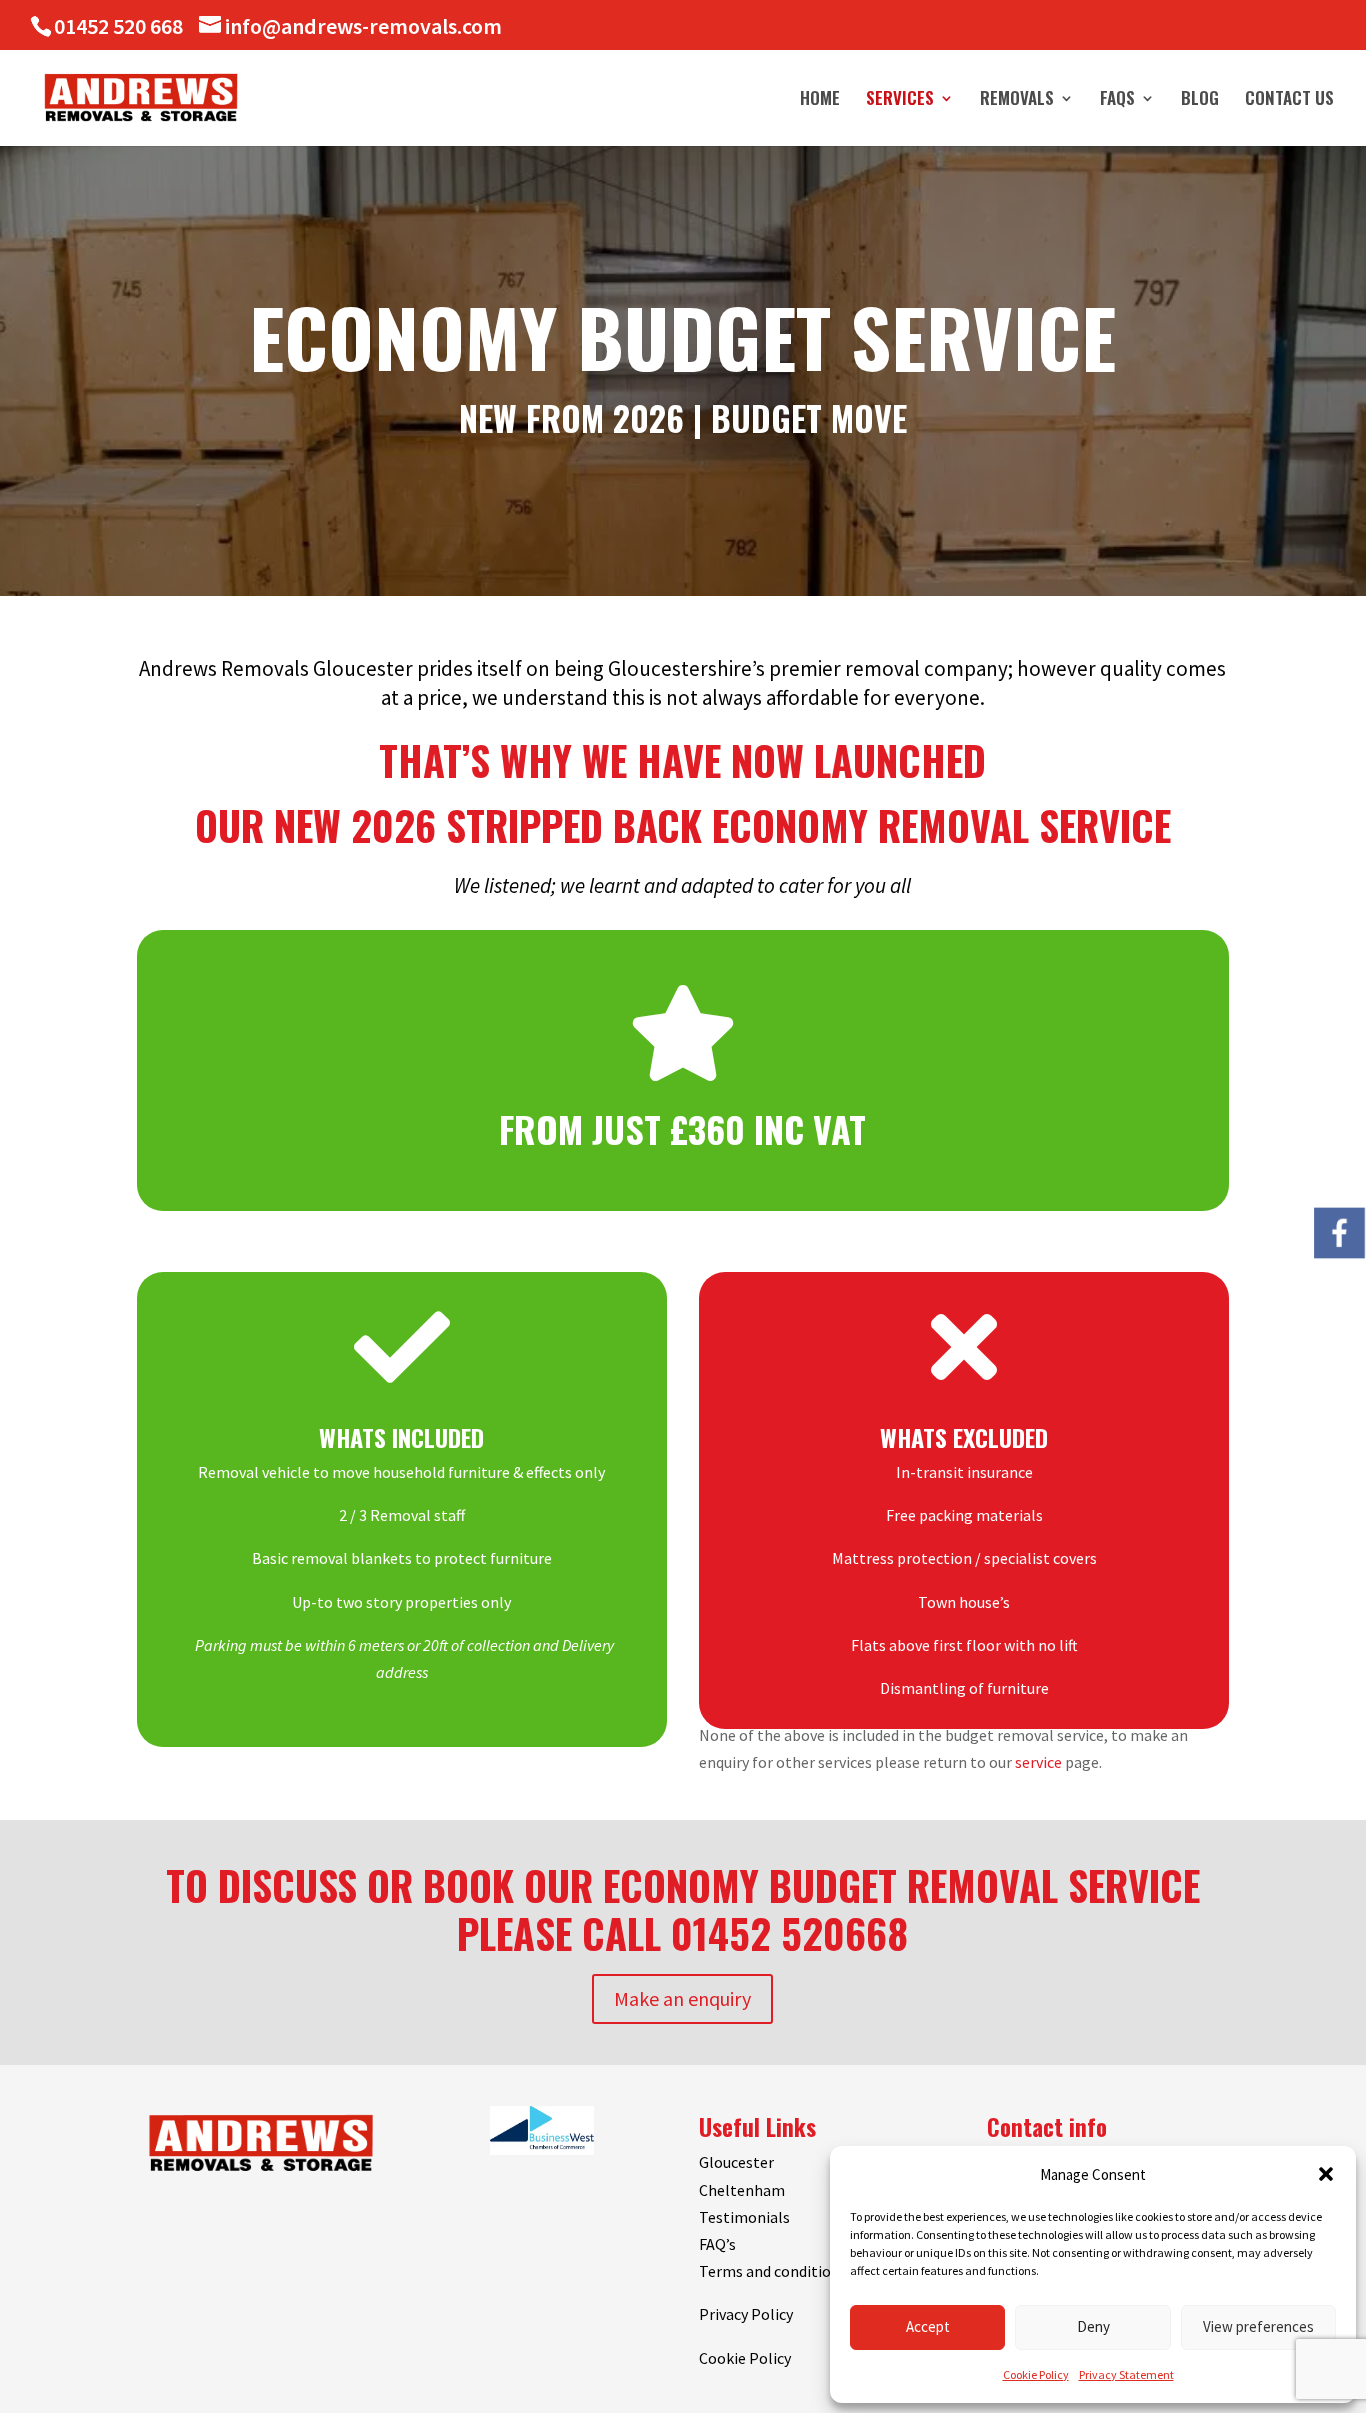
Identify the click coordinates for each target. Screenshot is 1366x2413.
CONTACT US (1289, 100)
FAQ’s (717, 2244)
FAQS (1117, 100)
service (1038, 1762)
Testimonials (744, 2217)
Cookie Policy (1036, 2374)
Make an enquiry (682, 1998)
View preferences (1258, 2326)
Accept (928, 2326)
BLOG (1200, 100)
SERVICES (900, 100)
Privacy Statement (1126, 2374)
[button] (1326, 2174)
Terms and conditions (773, 2271)
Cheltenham (742, 2190)
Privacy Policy (746, 2314)
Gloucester (736, 2162)
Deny (1093, 2326)
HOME (820, 100)
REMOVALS (1017, 100)
